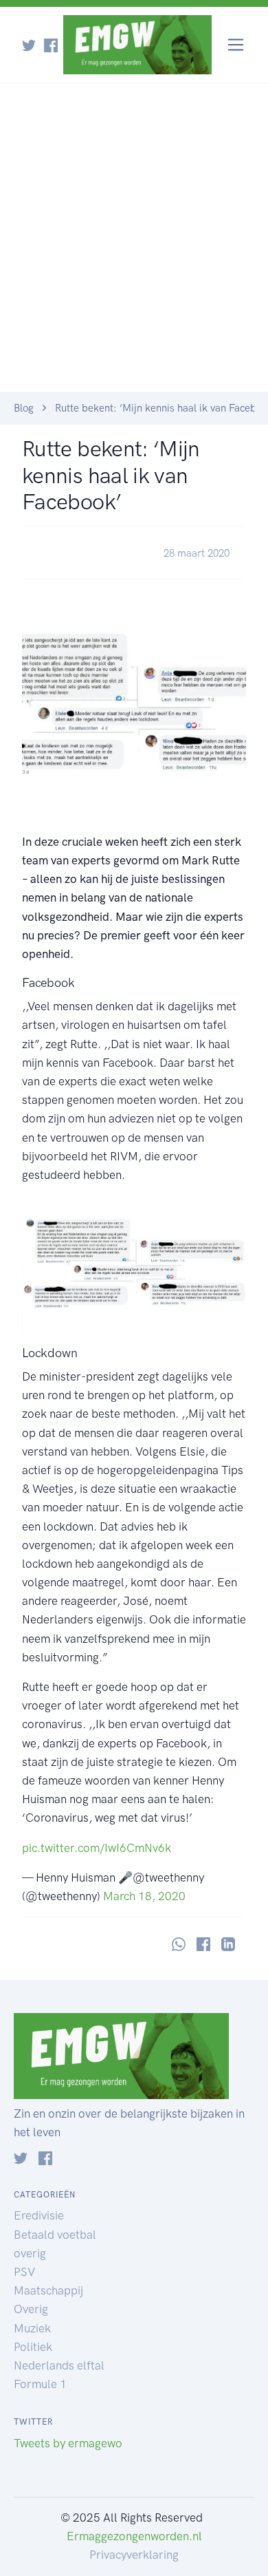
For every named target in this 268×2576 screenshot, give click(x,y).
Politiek (33, 2347)
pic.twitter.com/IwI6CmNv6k (97, 1848)
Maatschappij (48, 2290)
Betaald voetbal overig (55, 2244)
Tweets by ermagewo (68, 2443)
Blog (24, 408)
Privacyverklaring (134, 2555)
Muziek (32, 2328)
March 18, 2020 (144, 1896)
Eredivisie (39, 2215)
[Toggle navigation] (236, 45)
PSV (24, 2272)
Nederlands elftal (59, 2365)
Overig (31, 2309)
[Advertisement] (134, 251)
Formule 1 (40, 2384)
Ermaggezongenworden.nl (134, 2536)
